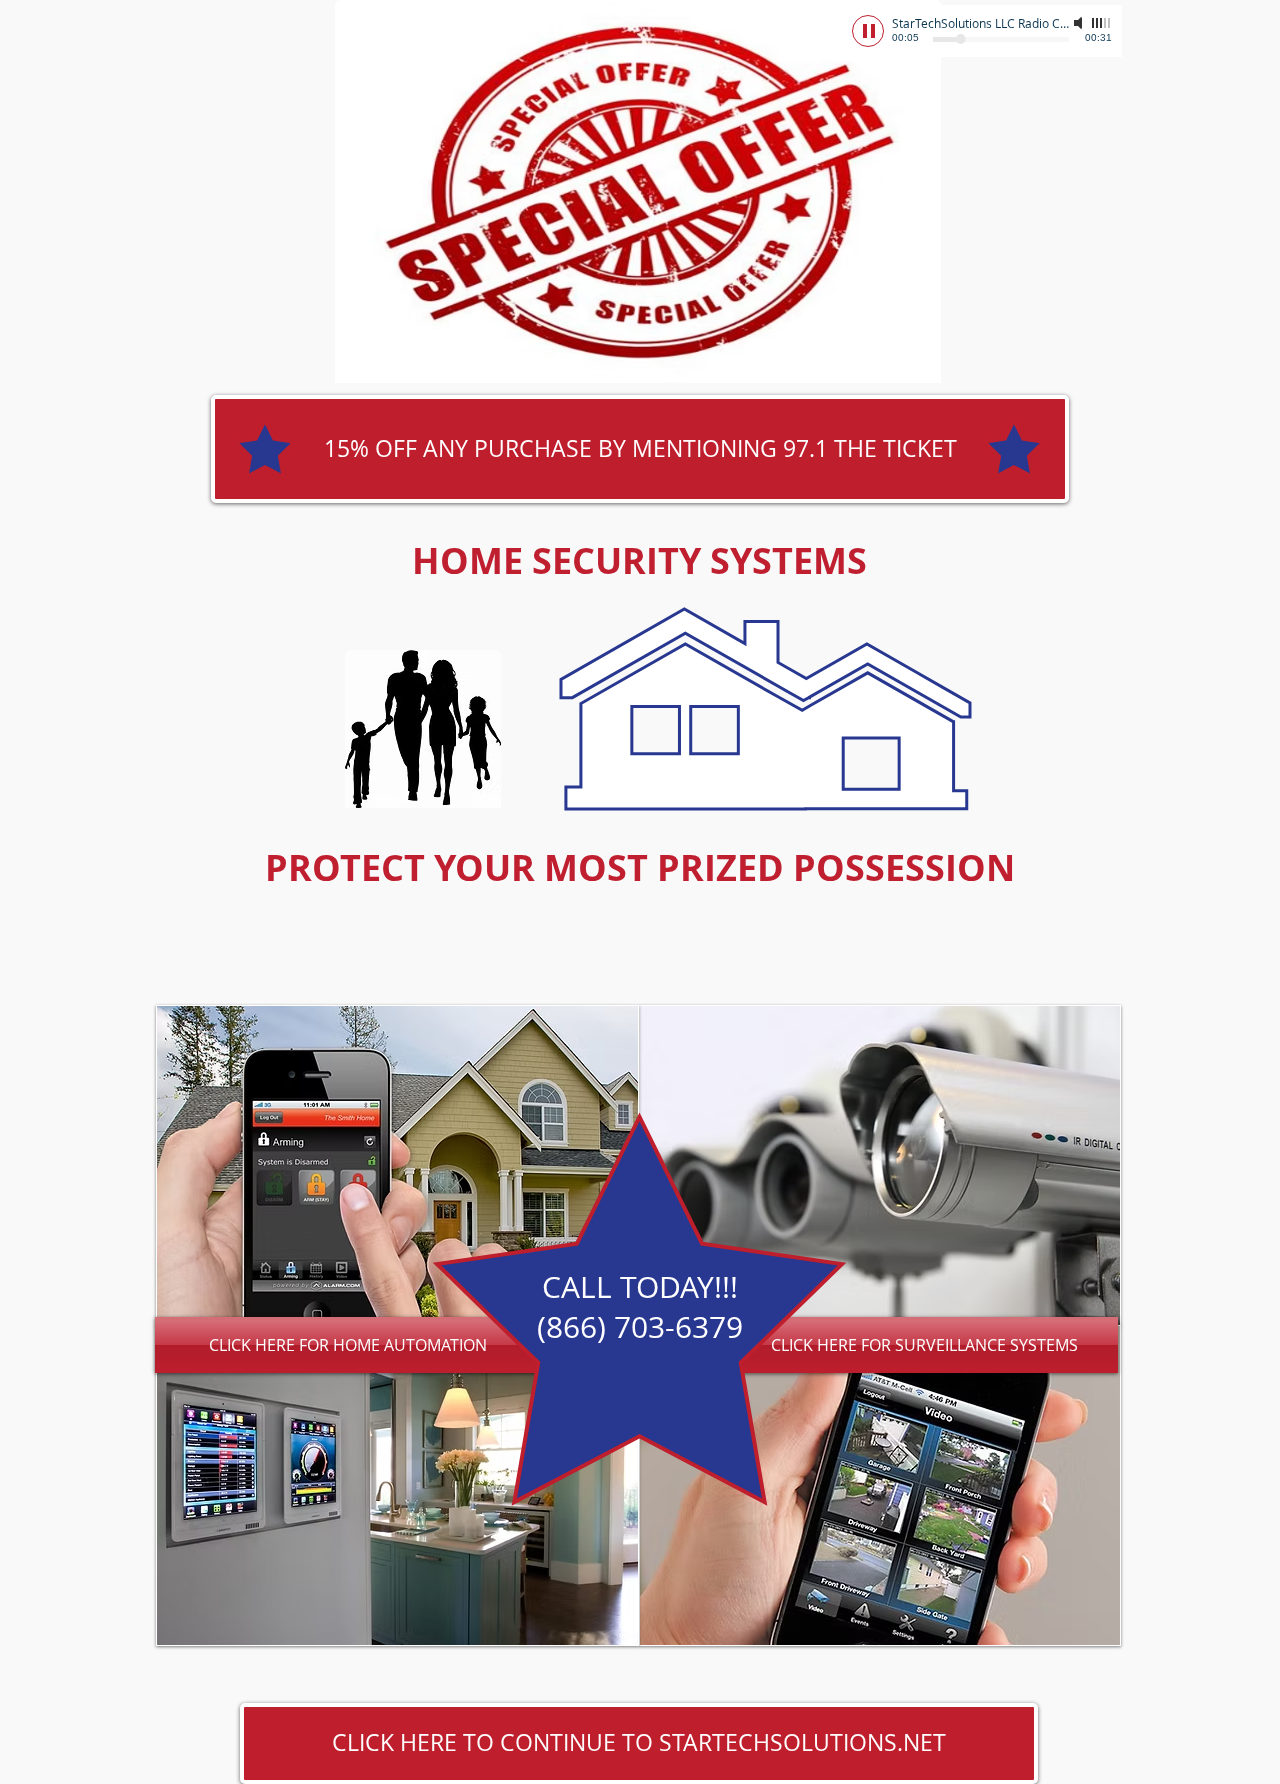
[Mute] (1080, 23)
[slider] (1102, 23)
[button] (640, 449)
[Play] (868, 31)
